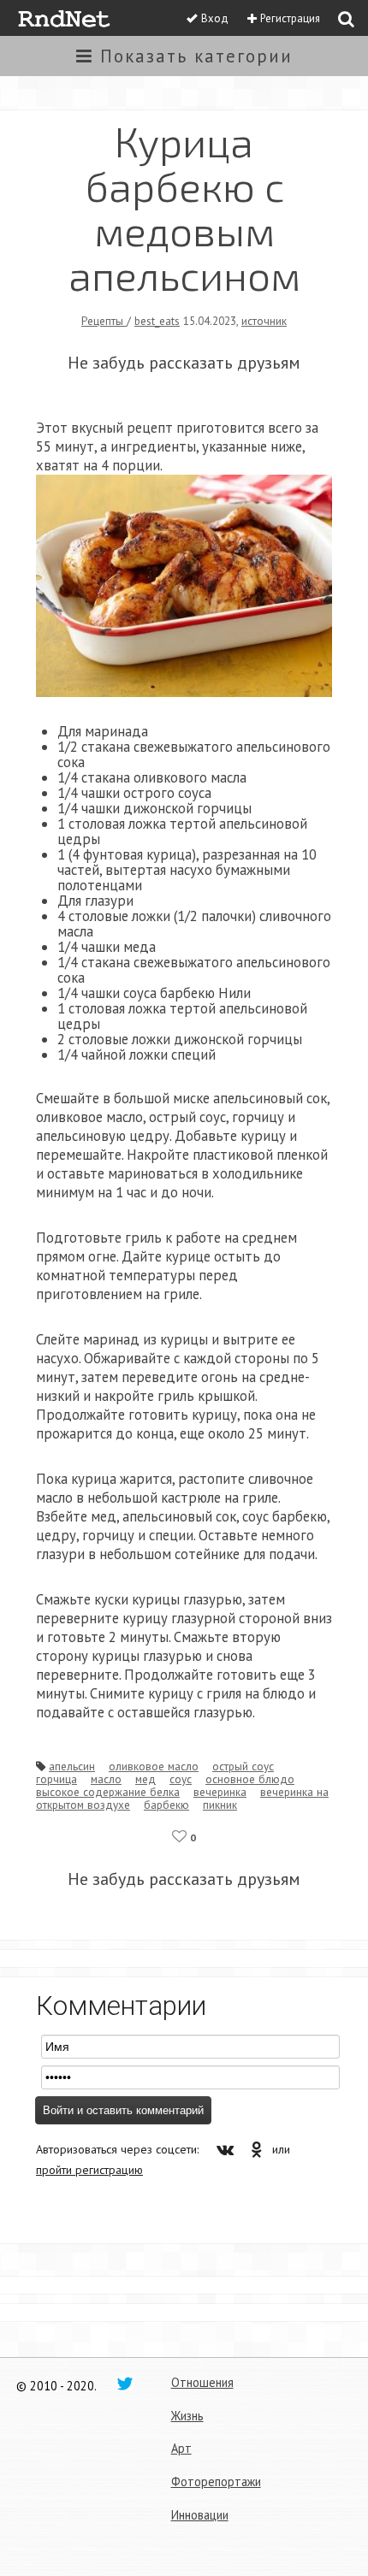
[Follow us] (125, 2383)
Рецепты (104, 321)
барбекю (166, 1805)
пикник (220, 1805)
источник (264, 321)
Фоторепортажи (216, 2481)
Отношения (202, 2382)
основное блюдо (250, 1779)
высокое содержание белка (108, 1792)
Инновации (200, 2515)
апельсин (72, 1766)
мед (145, 1779)
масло (106, 1779)
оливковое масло (154, 1766)
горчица (56, 1779)
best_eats (157, 321)
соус (181, 1779)
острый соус (243, 1766)
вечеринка (220, 1792)
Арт (181, 2448)
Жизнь (187, 2416)
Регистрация (290, 18)
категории (196, 56)
